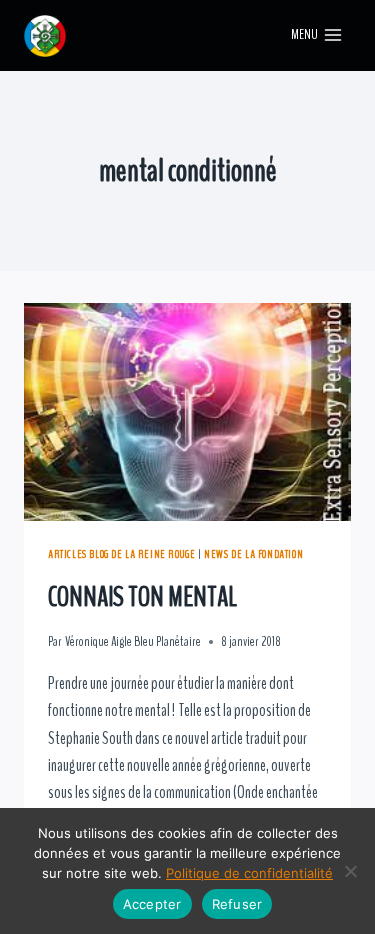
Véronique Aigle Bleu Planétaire (133, 642)
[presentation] (187, 412)
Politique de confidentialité (249, 873)
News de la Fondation (253, 554)
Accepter (152, 904)
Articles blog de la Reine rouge (121, 554)
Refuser (237, 904)
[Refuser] (350, 871)
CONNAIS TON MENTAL (142, 597)
